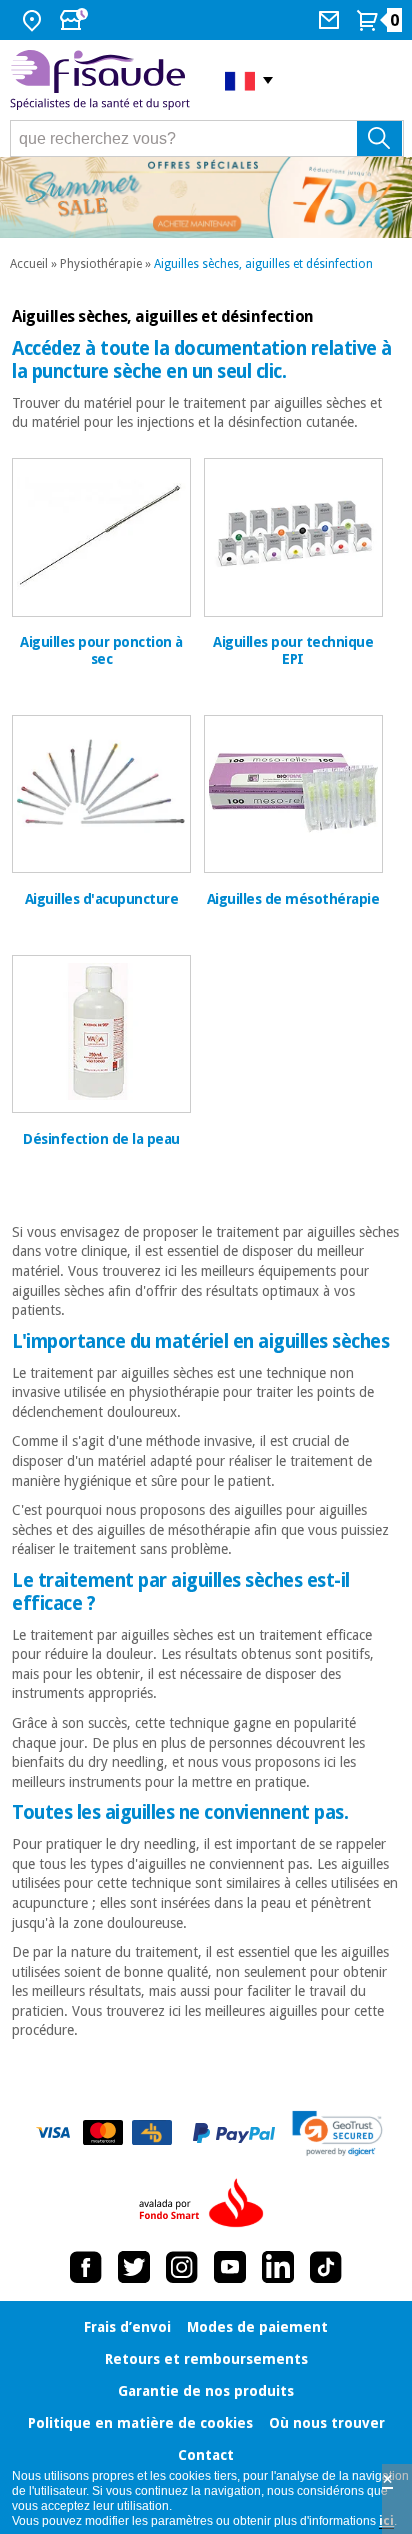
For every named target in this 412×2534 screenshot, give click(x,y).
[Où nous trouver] (34, 20)
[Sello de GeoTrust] (337, 2133)
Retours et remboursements (206, 2359)
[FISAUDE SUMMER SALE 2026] (206, 197)
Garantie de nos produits (206, 2391)
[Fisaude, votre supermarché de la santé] (102, 80)
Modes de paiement (257, 2327)
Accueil (29, 264)
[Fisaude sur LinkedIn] (278, 2267)
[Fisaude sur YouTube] (230, 2267)
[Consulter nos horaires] (76, 20)
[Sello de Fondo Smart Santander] (206, 2204)
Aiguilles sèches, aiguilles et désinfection (263, 264)
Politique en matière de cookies (140, 2423)
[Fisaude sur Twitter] (134, 2267)
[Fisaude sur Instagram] (182, 2267)
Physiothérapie (101, 264)
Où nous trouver (327, 2423)
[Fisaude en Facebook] (86, 2267)
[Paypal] (234, 2133)
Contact (206, 2455)
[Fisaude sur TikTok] (326, 2267)
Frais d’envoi (127, 2327)
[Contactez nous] (331, 20)
